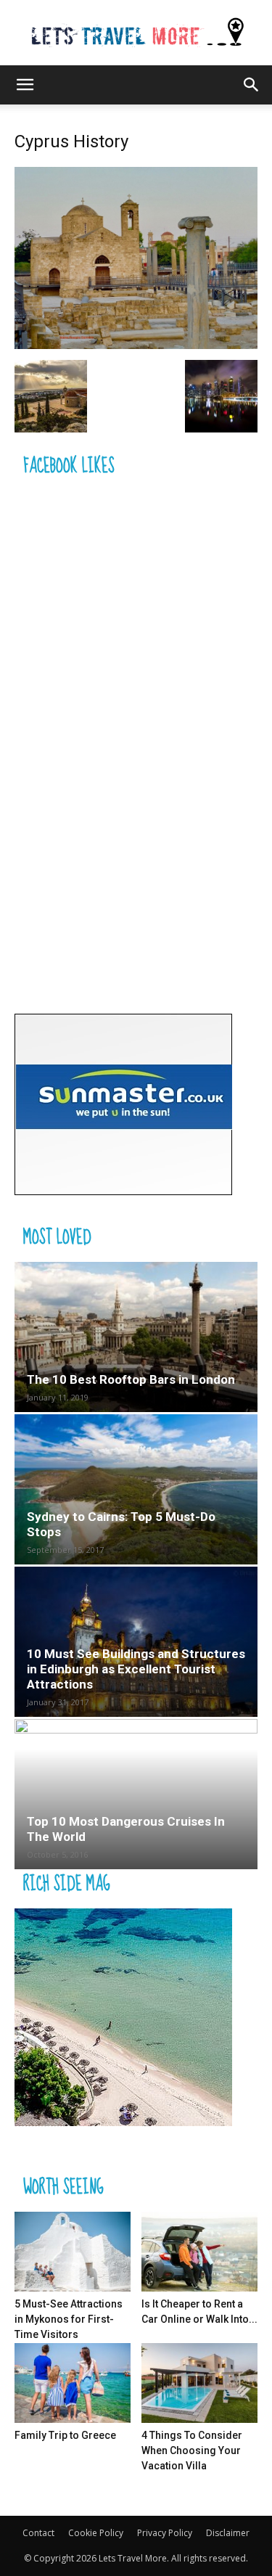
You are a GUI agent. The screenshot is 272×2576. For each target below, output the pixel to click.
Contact (38, 2533)
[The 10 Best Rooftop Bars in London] (136, 1337)
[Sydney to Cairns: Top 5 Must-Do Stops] (136, 1489)
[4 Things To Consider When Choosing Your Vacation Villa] (199, 2383)
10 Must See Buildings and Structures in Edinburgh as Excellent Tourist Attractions (136, 1669)
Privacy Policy (165, 2533)
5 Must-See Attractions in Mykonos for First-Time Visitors (69, 2319)
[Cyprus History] (136, 345)
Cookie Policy (96, 2533)
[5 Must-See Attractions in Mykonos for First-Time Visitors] (73, 2252)
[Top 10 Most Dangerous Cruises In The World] (136, 1794)
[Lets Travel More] (136, 33)
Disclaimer (228, 2533)
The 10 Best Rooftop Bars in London (131, 1379)
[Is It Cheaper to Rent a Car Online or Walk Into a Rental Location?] (199, 2252)
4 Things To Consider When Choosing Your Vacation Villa (192, 2450)
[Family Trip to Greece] (73, 2383)
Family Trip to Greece (65, 2435)
